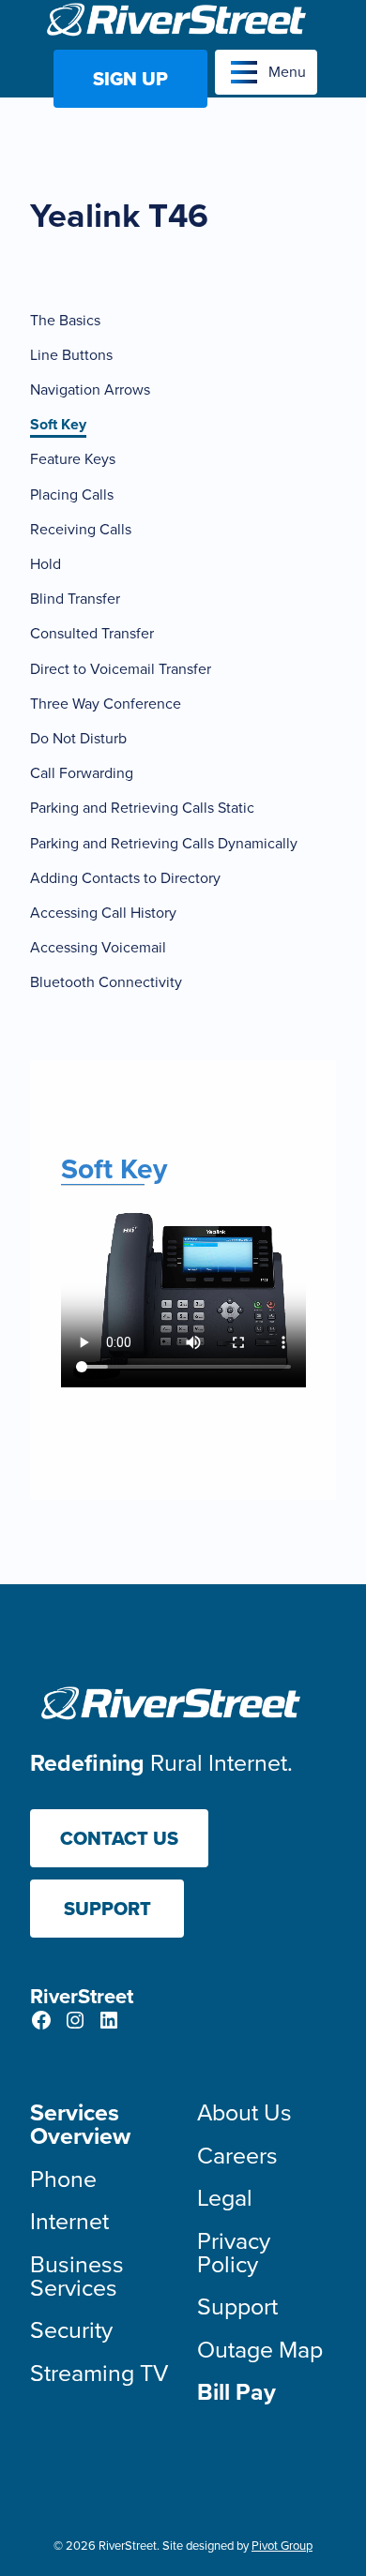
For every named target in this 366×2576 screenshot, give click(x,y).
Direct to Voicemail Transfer (121, 669)
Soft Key (58, 424)
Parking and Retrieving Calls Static (142, 808)
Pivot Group (282, 2546)
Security (71, 2330)
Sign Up (130, 79)
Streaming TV (99, 2373)
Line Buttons (71, 355)
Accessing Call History (103, 913)
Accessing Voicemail (98, 947)
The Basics (65, 320)
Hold (46, 564)
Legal (225, 2198)
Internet (69, 2221)
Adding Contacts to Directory (125, 878)
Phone (63, 2179)
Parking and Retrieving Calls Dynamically (164, 843)
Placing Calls (72, 494)
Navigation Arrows (90, 389)
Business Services (77, 2276)
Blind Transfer (75, 599)
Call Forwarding (82, 773)
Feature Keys (73, 459)
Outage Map (260, 2350)
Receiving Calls (81, 529)
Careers (237, 2156)
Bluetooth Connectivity (106, 982)
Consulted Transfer (92, 633)
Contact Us (119, 1838)
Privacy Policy (234, 2253)
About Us (244, 2112)
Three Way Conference (106, 704)
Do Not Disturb (78, 738)
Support (107, 1909)
